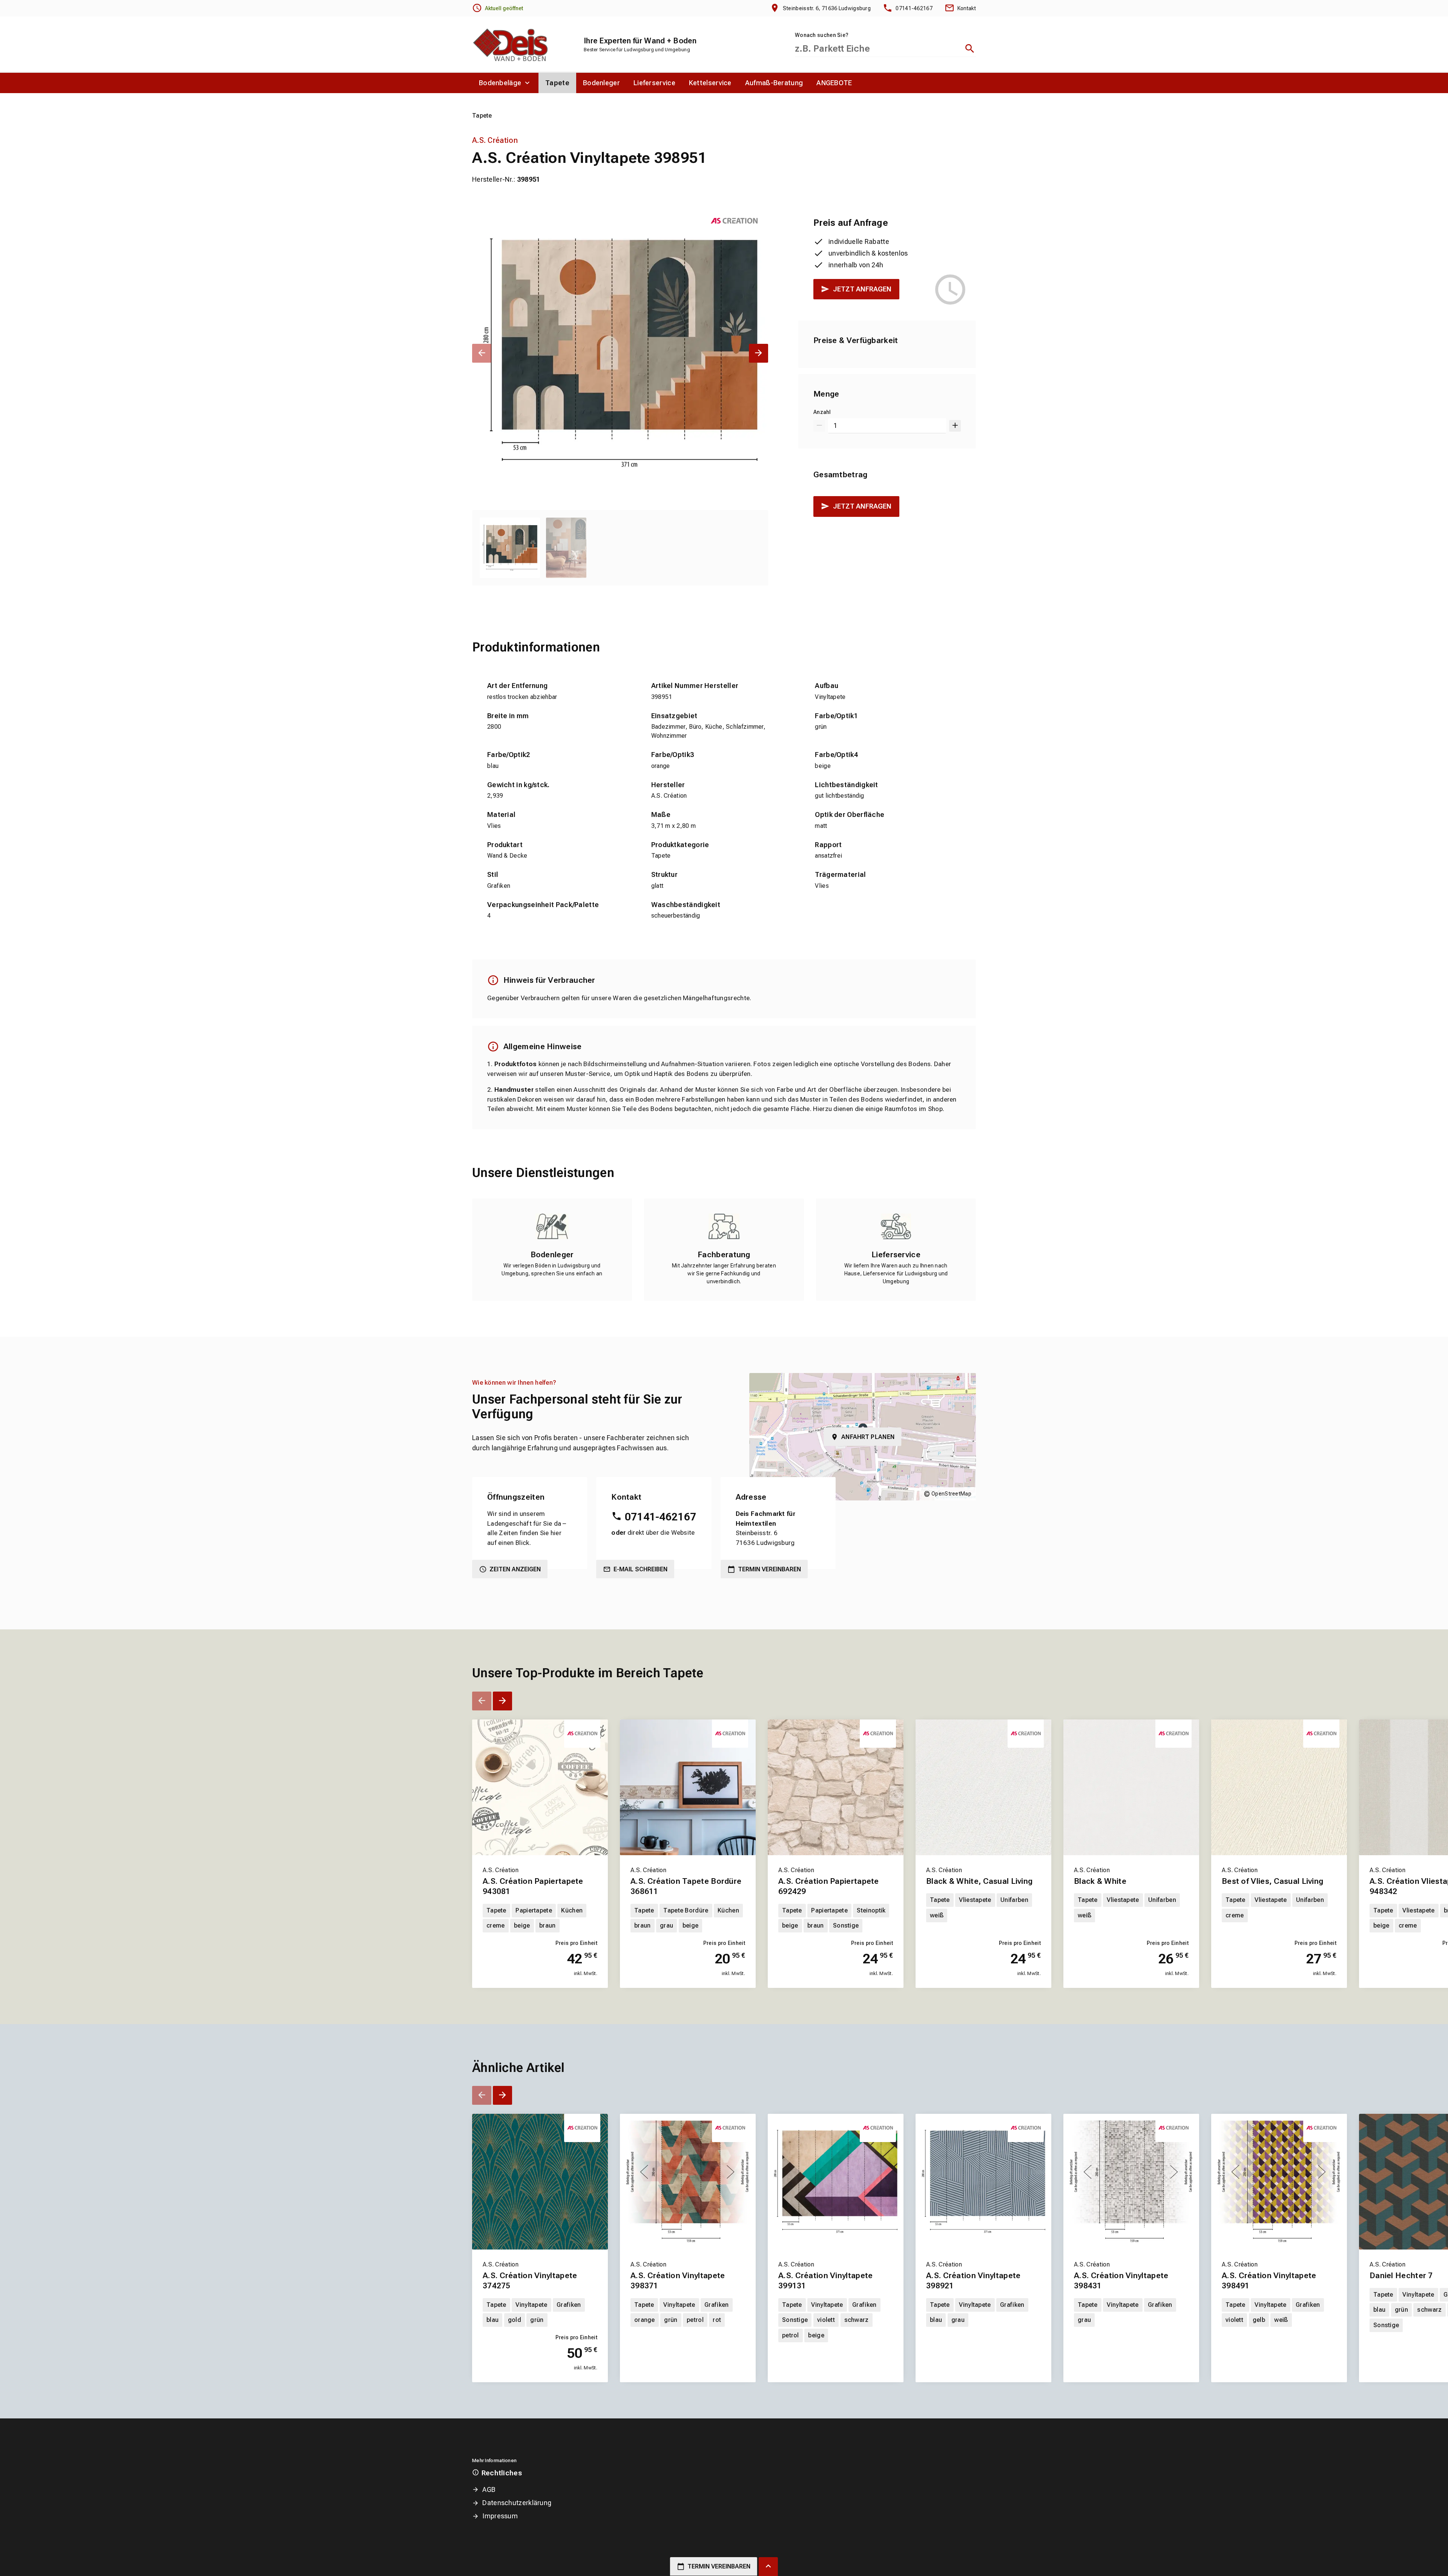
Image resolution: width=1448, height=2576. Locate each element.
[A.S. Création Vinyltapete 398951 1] (620, 353)
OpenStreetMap (951, 1494)
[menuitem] (505, 83)
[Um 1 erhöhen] (955, 426)
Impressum (500, 2516)
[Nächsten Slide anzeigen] (759, 353)
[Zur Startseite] (510, 44)
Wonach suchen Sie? (822, 35)
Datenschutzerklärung (517, 2503)
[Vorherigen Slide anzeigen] (482, 353)
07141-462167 (660, 1517)
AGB (489, 2489)
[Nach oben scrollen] (768, 2567)
